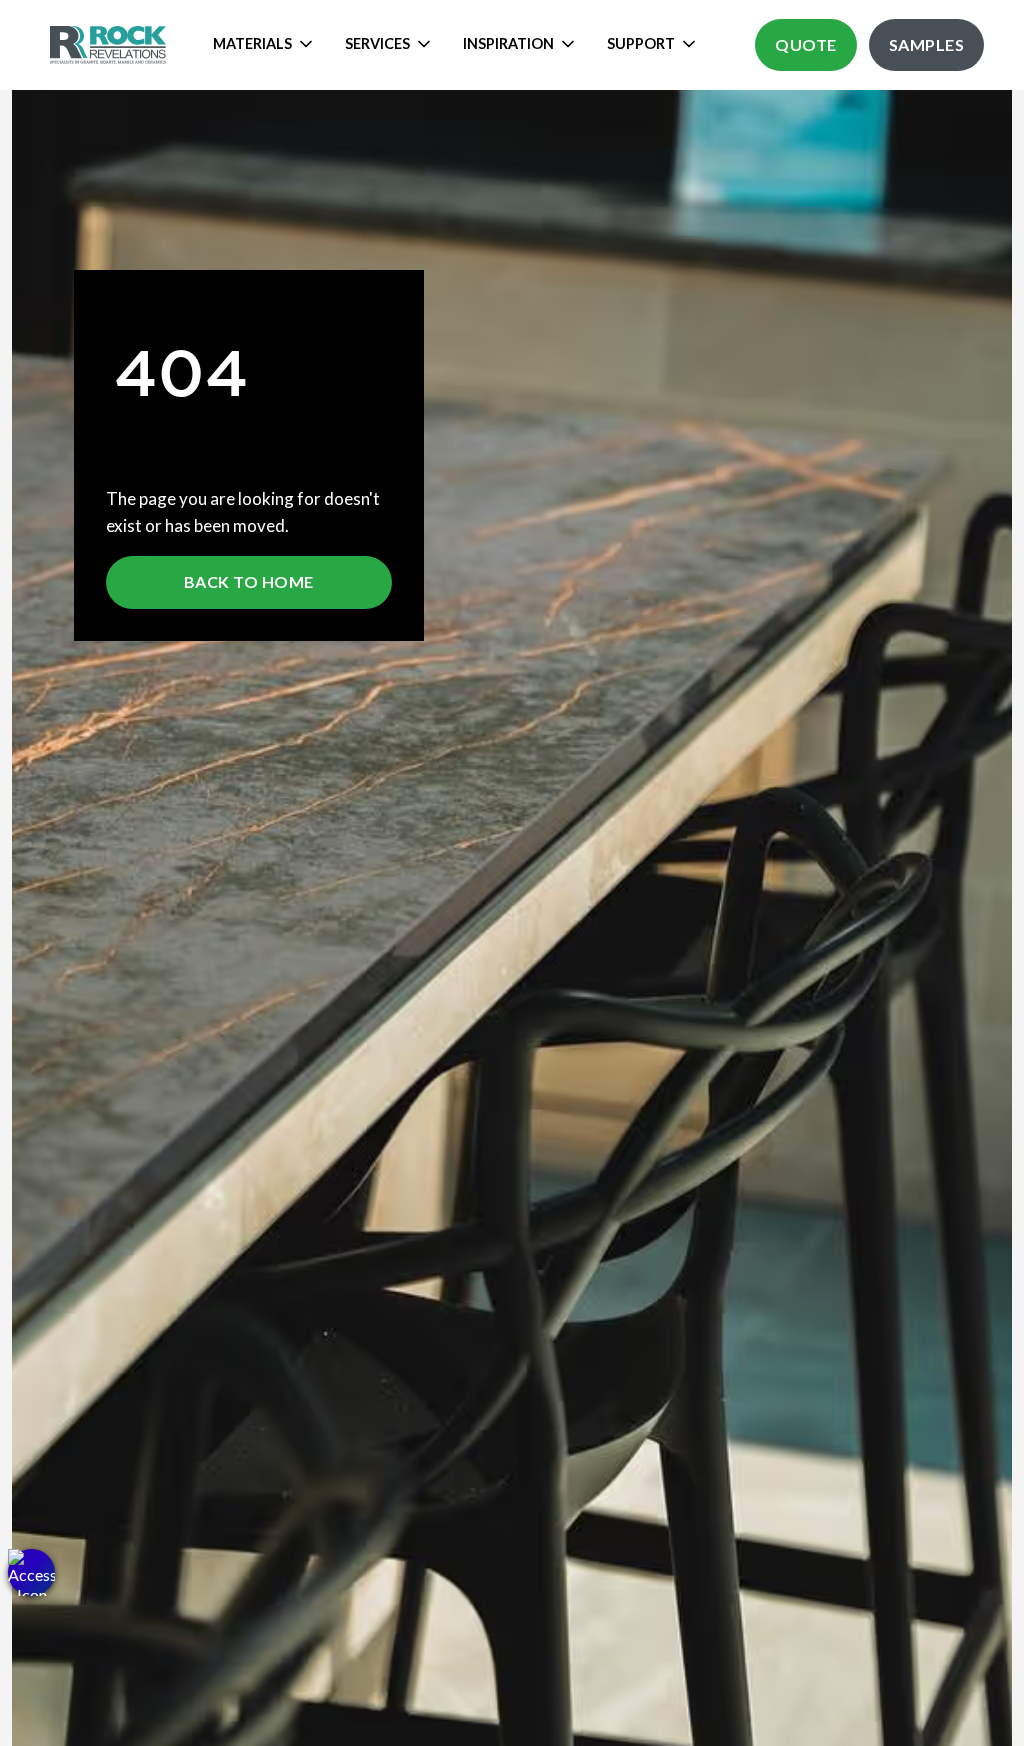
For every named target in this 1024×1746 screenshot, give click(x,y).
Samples (927, 44)
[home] (110, 45)
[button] (31, 1572)
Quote (806, 44)
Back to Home (249, 581)
